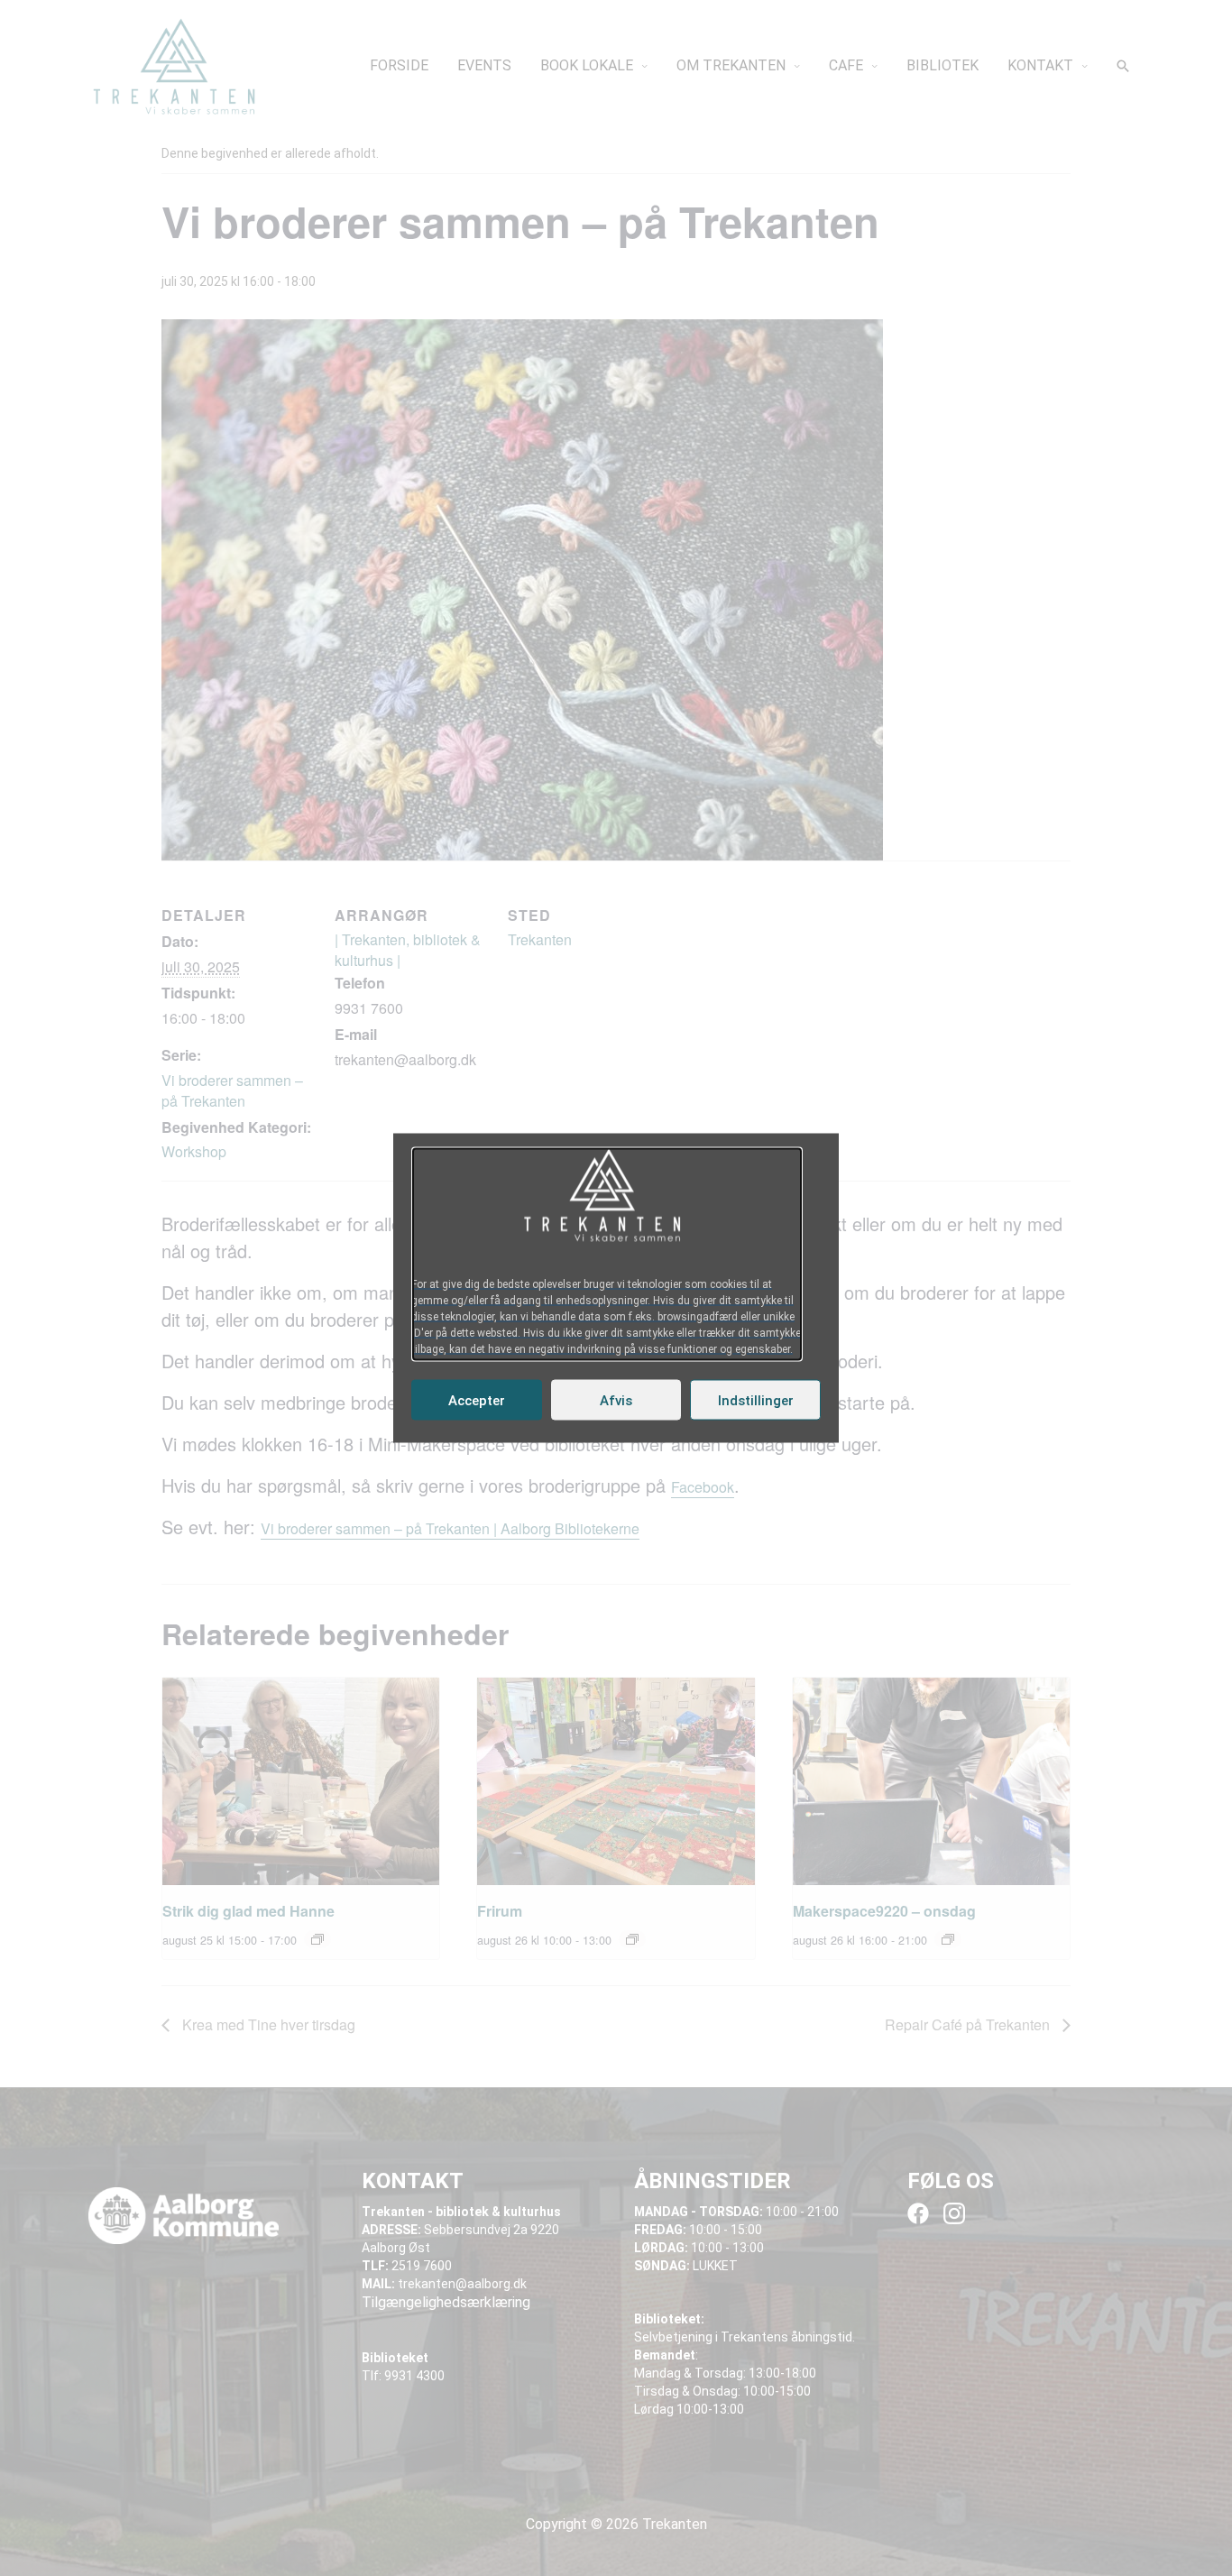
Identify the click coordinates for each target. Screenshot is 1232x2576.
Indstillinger (756, 1400)
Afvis (616, 1400)
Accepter (477, 1400)
